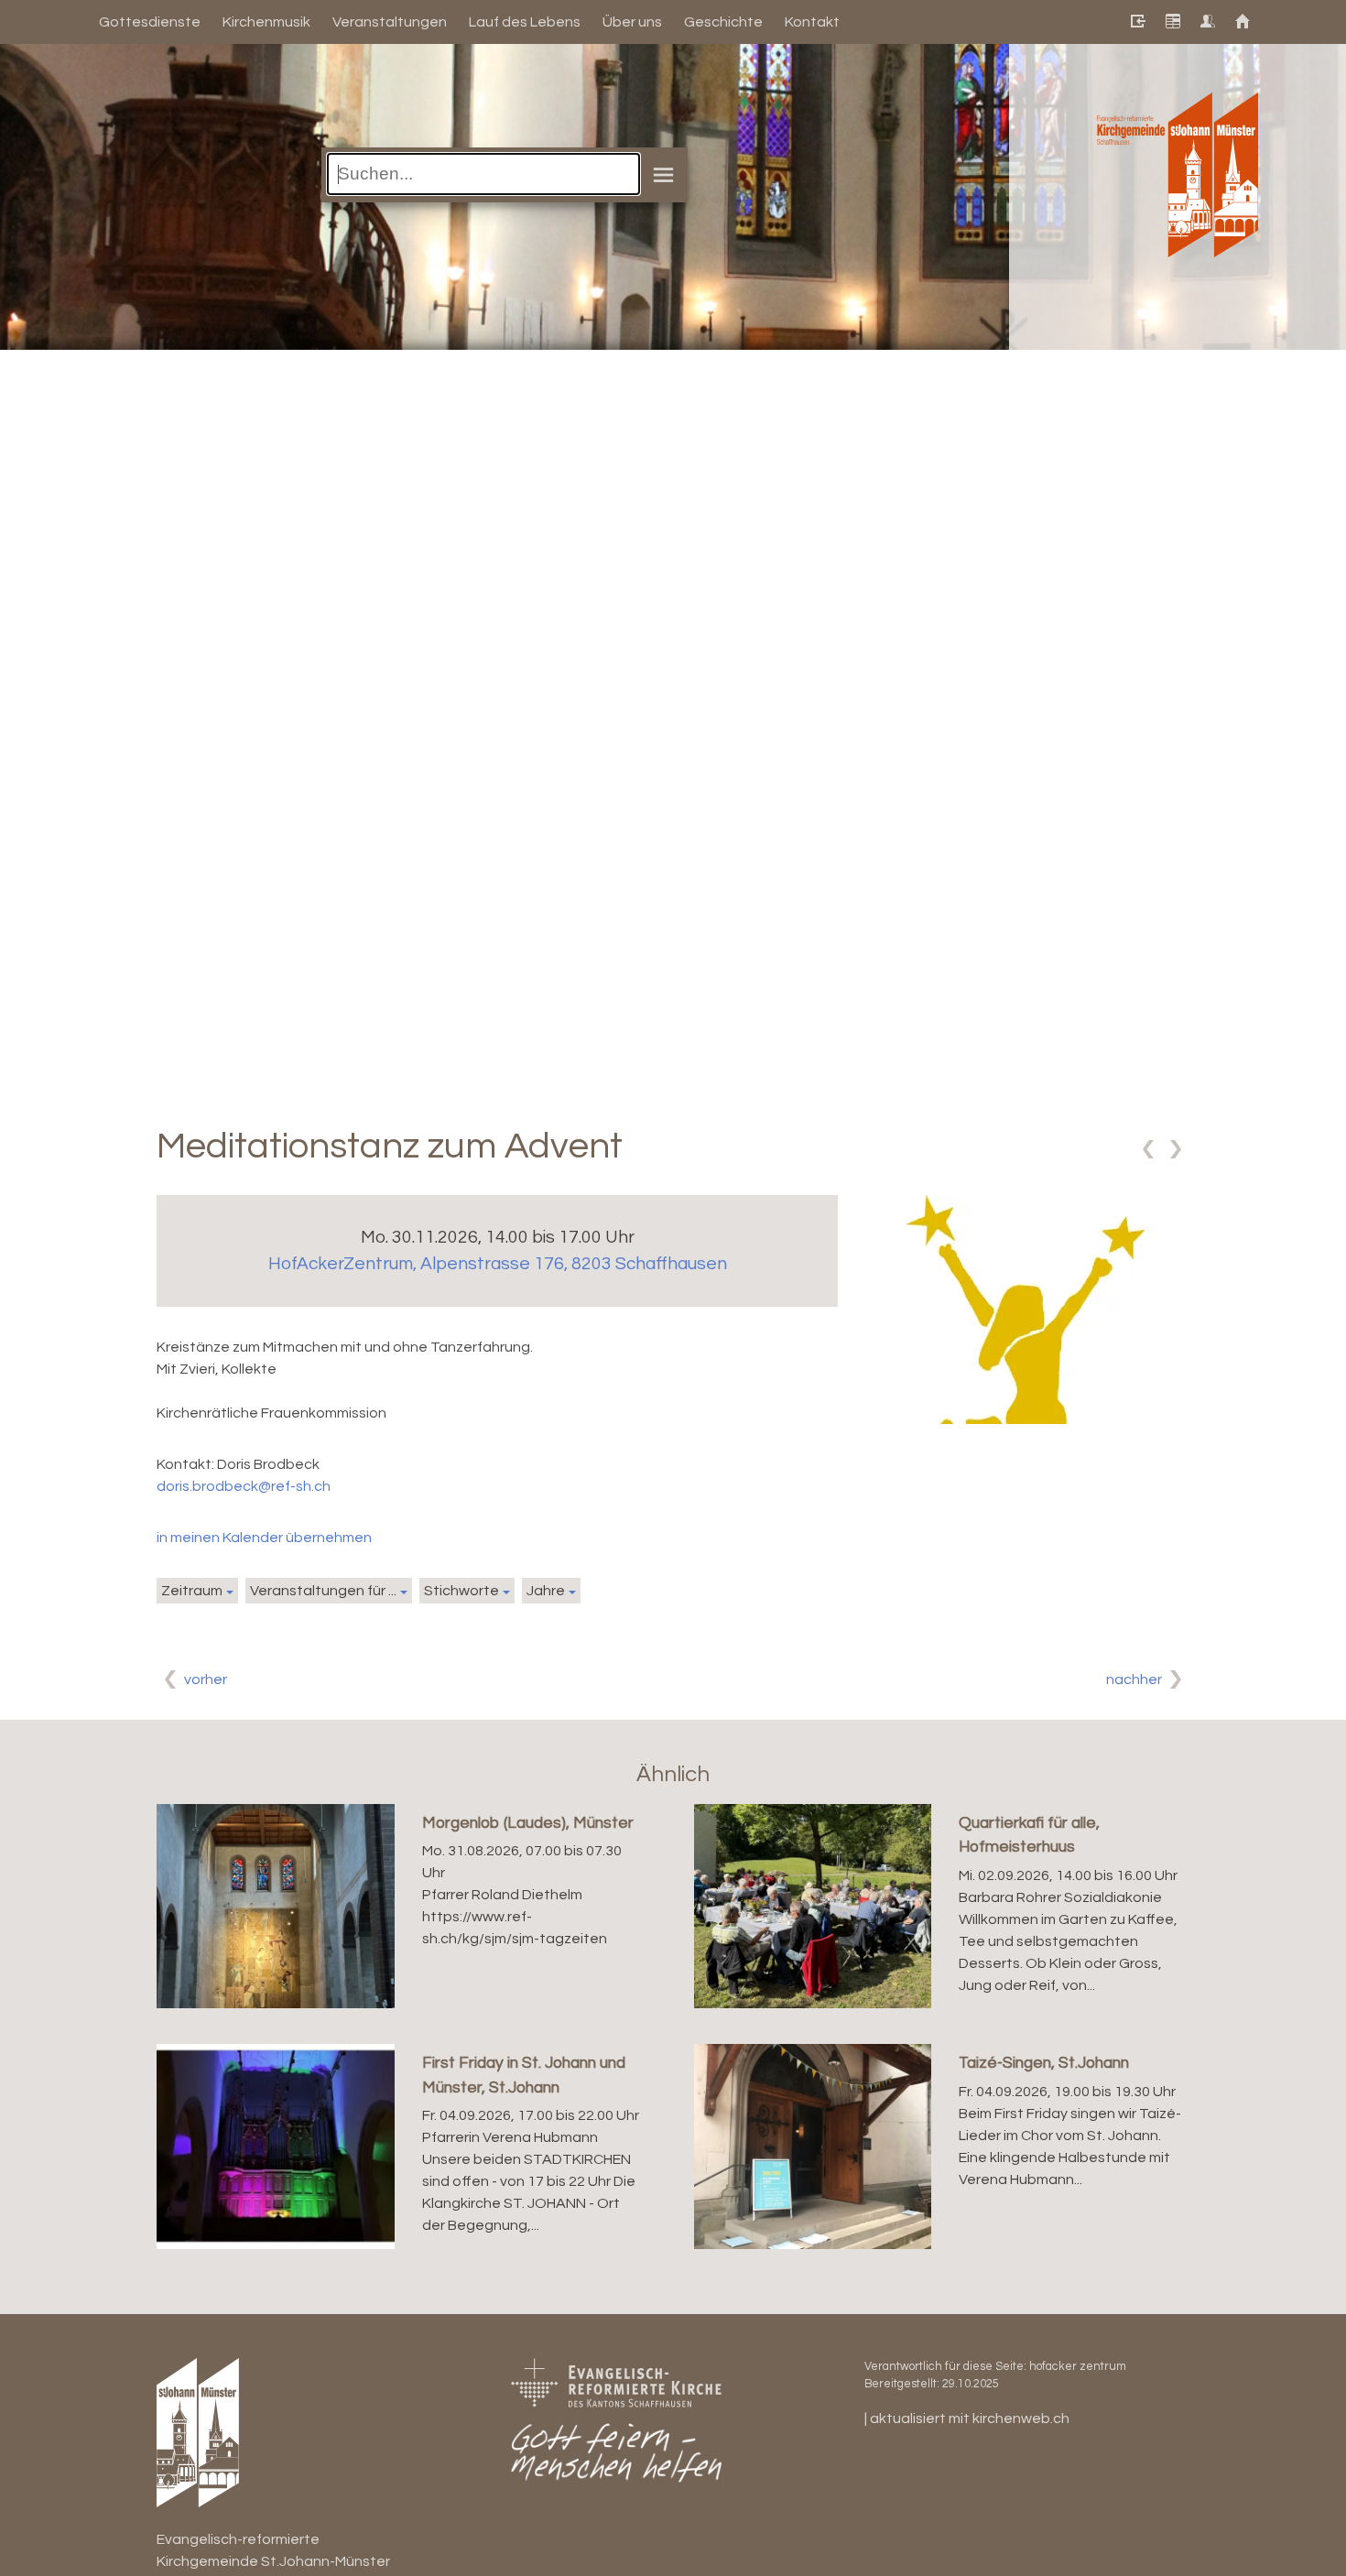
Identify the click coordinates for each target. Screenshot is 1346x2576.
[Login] (1137, 22)
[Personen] (1206, 22)
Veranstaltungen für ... (323, 1591)
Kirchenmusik (266, 22)
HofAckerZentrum (498, 1264)
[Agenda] (1172, 22)
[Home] (1241, 22)
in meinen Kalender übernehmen (264, 1538)
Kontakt (812, 22)
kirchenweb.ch (1021, 2418)
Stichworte (461, 1591)
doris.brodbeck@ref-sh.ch (244, 1486)
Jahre (546, 1591)
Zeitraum (192, 1591)
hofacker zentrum (1078, 2367)
